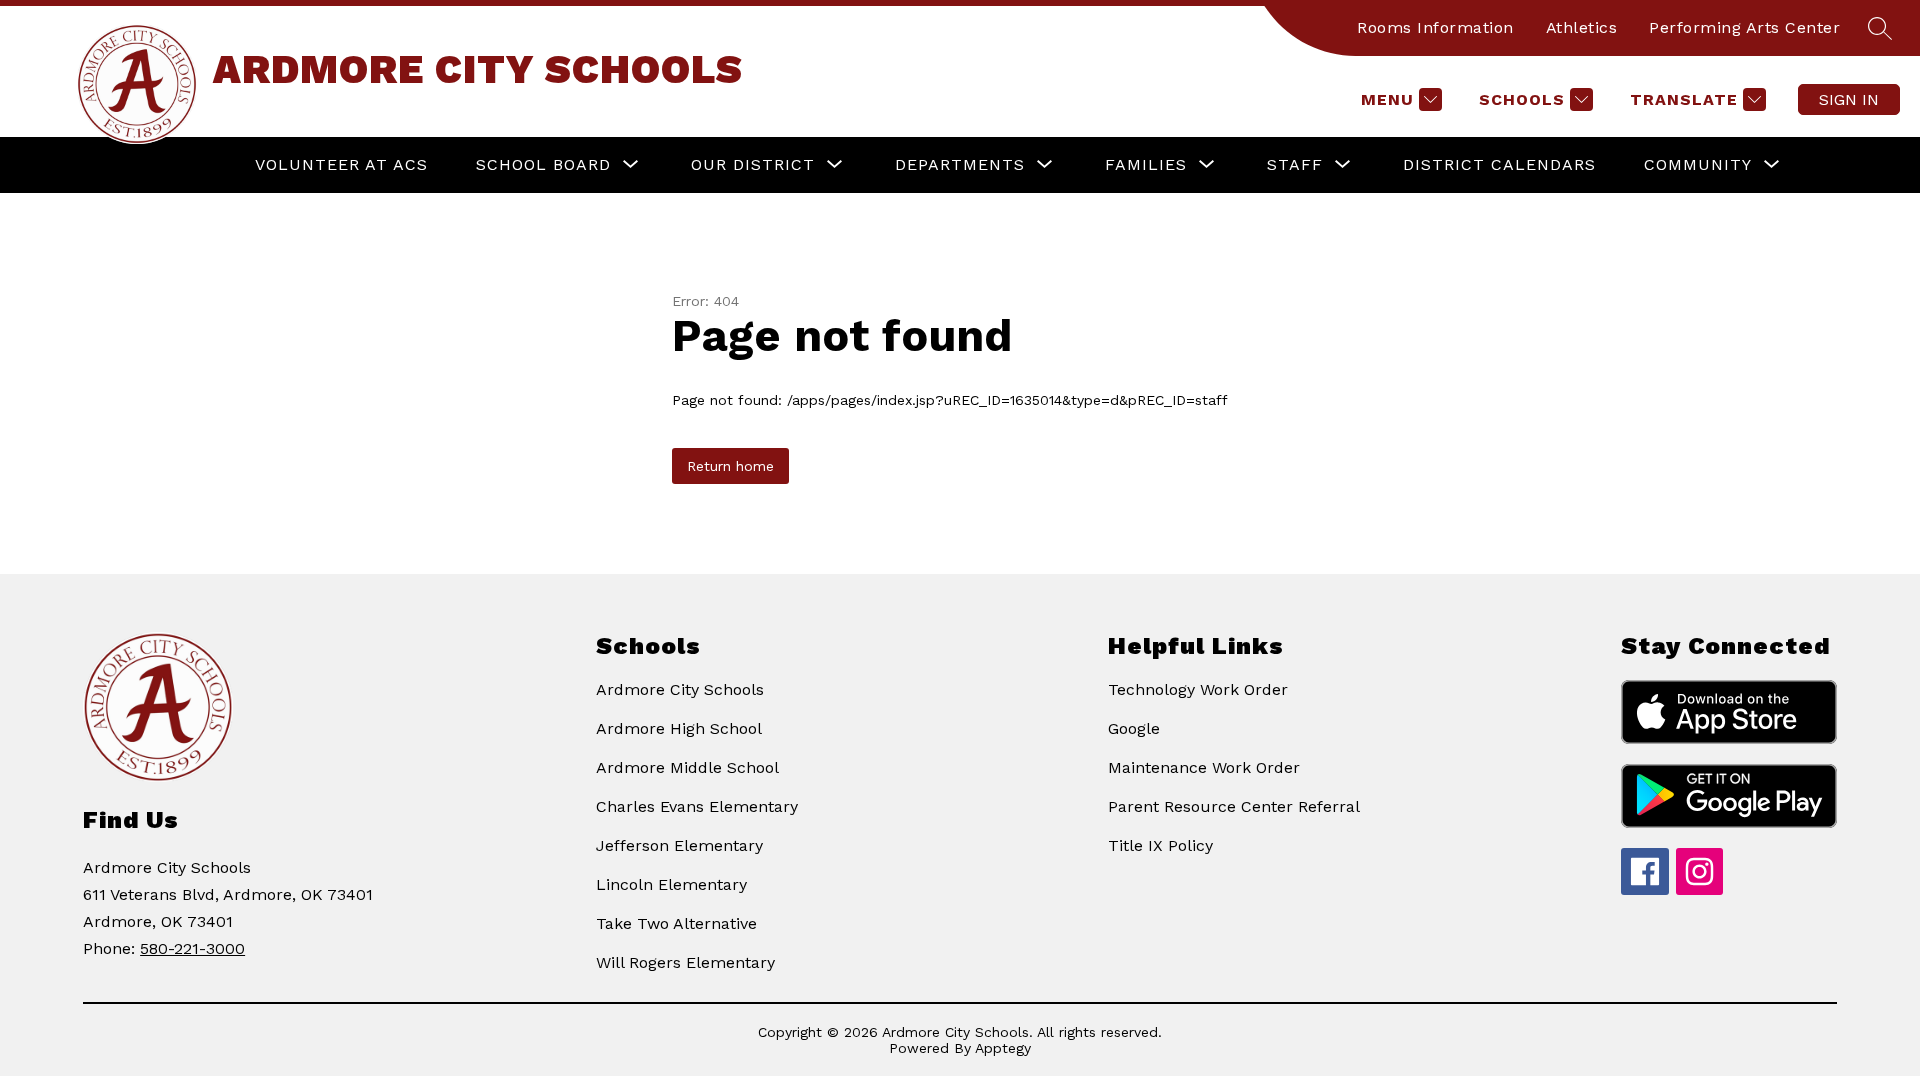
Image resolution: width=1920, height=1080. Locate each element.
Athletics (1582, 27)
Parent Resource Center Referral (1234, 806)
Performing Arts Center (1744, 27)
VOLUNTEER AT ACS (341, 164)
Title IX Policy (1160, 845)
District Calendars (1499, 164)
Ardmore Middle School (687, 767)
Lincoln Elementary (671, 884)
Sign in (1849, 99)
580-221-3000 (192, 948)
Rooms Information (1435, 27)
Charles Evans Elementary (697, 806)
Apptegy (1003, 1048)
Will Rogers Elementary (685, 962)
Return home (730, 466)
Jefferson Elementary (679, 845)
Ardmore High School (679, 728)
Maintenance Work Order (1204, 767)
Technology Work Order (1198, 689)
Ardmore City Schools (680, 689)
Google (1134, 728)
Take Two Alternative (676, 923)
